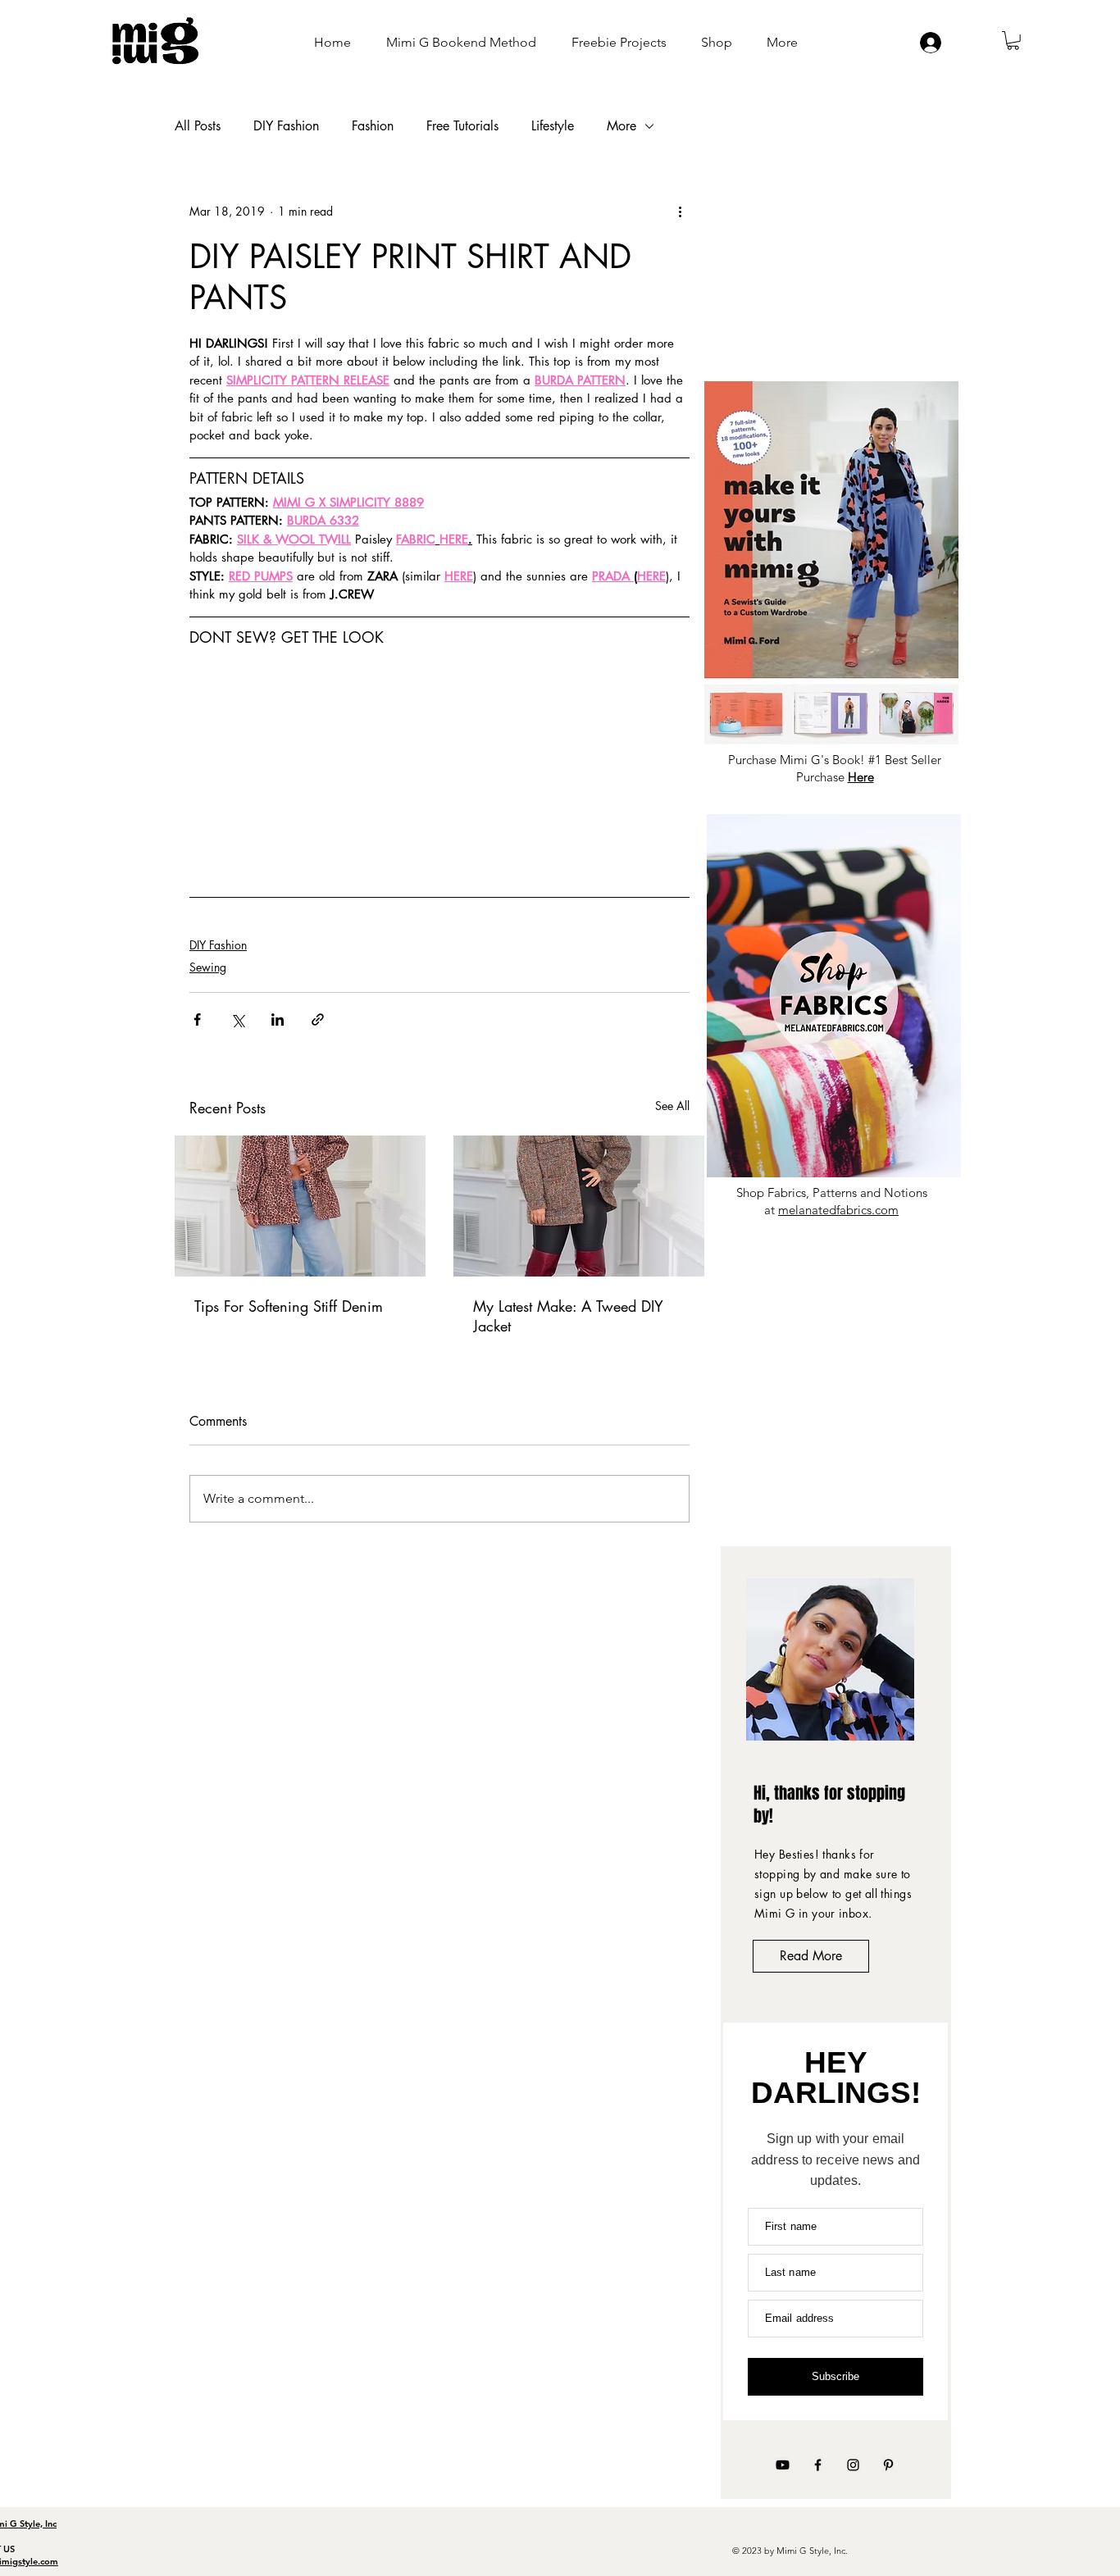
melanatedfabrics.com (838, 1210)
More (621, 126)
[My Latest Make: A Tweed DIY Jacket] (579, 1206)
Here (861, 777)
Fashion (373, 126)
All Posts (198, 126)
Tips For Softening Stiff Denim (289, 1306)
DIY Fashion (286, 126)
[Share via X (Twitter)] (237, 1019)
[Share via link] (318, 1019)
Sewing (208, 967)
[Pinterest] (888, 2465)
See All (672, 1106)
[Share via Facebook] (197, 1019)
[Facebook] (818, 2465)
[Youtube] (783, 2465)
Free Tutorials (462, 126)
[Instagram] (853, 2465)
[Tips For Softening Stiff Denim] (300, 1206)
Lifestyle (553, 126)
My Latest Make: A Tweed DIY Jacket (568, 1316)
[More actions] (680, 212)
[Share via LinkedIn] (278, 1019)
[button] (1013, 41)
